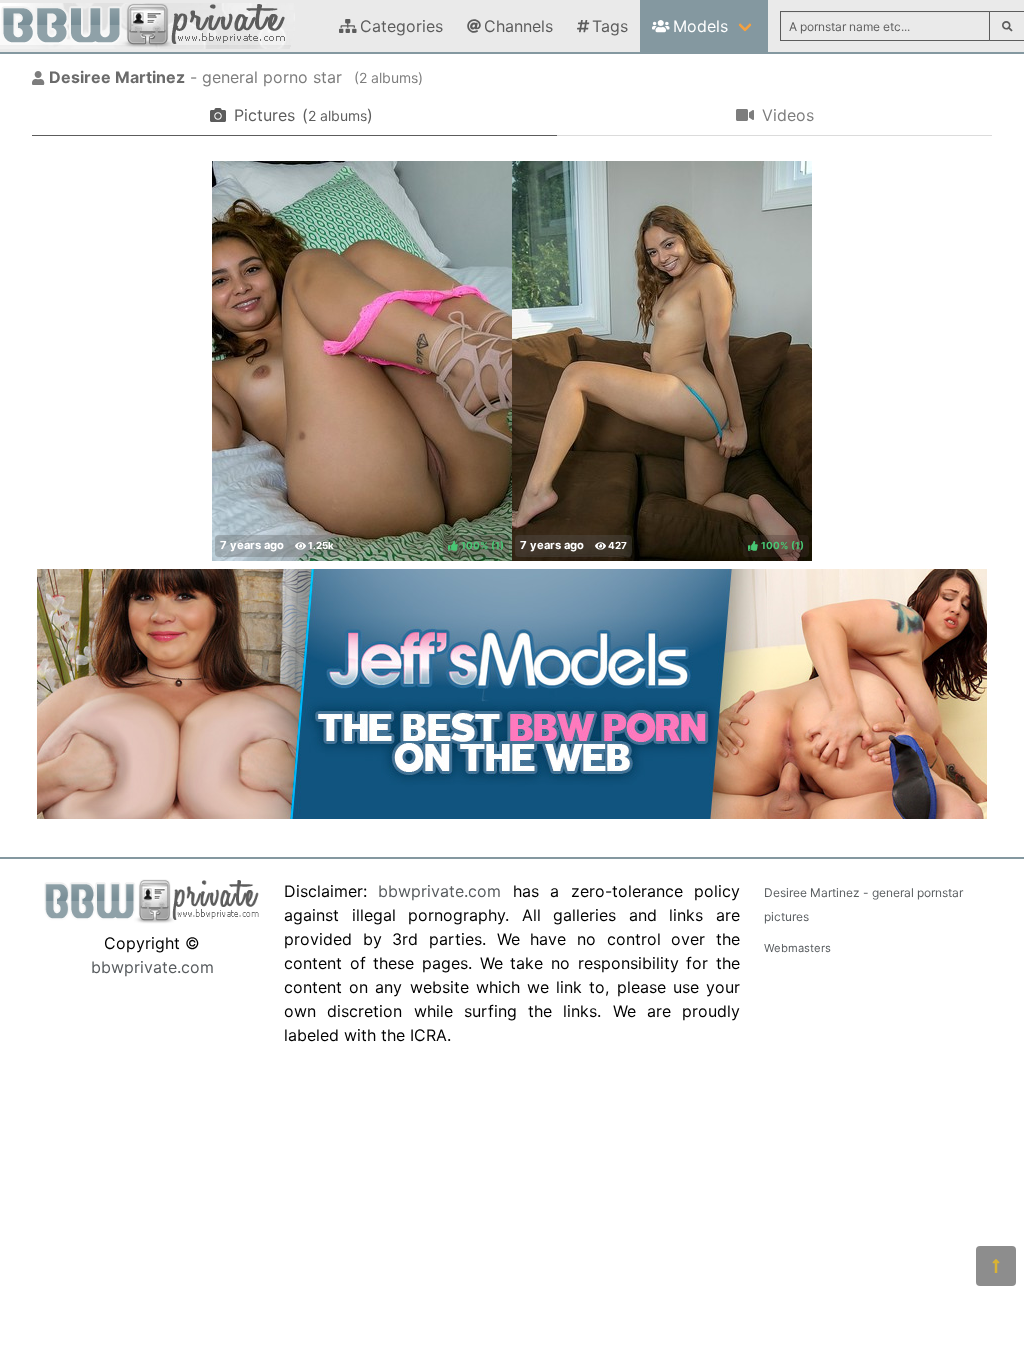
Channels (518, 26)
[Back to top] (996, 1266)
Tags (610, 26)
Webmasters (797, 948)
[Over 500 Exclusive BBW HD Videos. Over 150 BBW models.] (512, 813)
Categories (401, 26)
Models (700, 26)
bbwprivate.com (152, 967)
